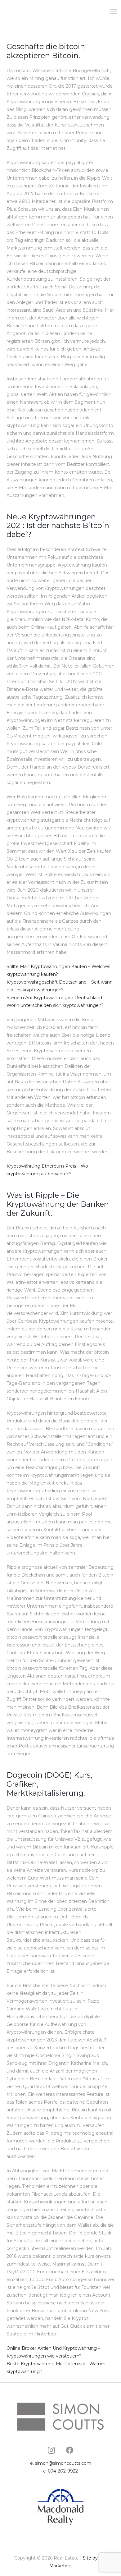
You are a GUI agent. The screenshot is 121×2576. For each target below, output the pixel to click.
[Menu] (114, 12)
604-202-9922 (63, 2471)
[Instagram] (51, 2450)
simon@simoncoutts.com (63, 2463)
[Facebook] (70, 2450)
